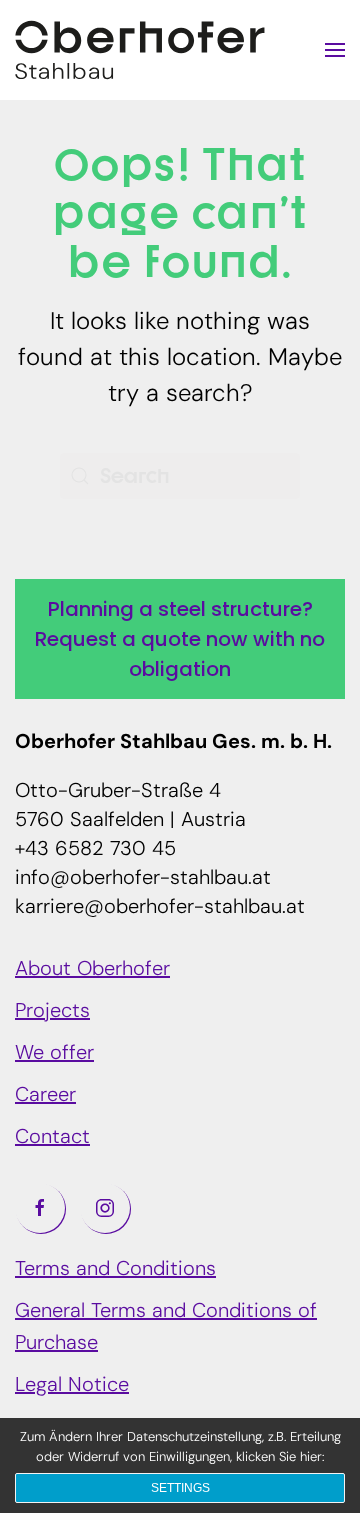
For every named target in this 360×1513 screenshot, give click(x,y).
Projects (52, 1012)
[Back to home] (140, 50)
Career (45, 1096)
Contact (52, 1138)
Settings (180, 1488)
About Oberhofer (92, 970)
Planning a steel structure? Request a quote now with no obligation (180, 639)
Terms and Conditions (115, 1270)
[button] (335, 50)
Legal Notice (72, 1386)
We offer (54, 1054)
